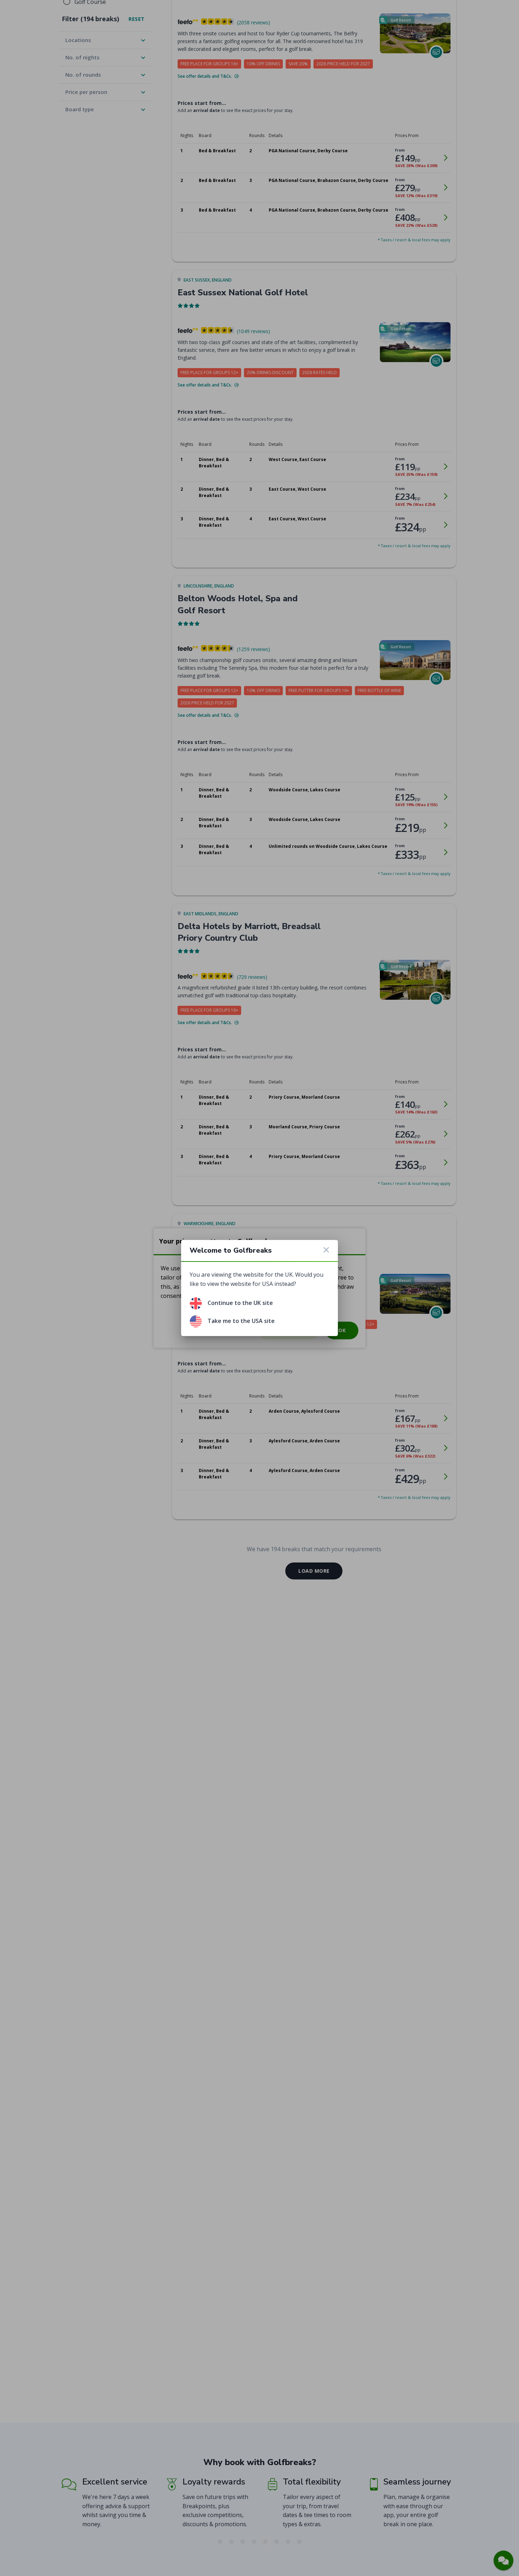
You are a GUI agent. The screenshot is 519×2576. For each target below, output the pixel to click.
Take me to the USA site (241, 1321)
